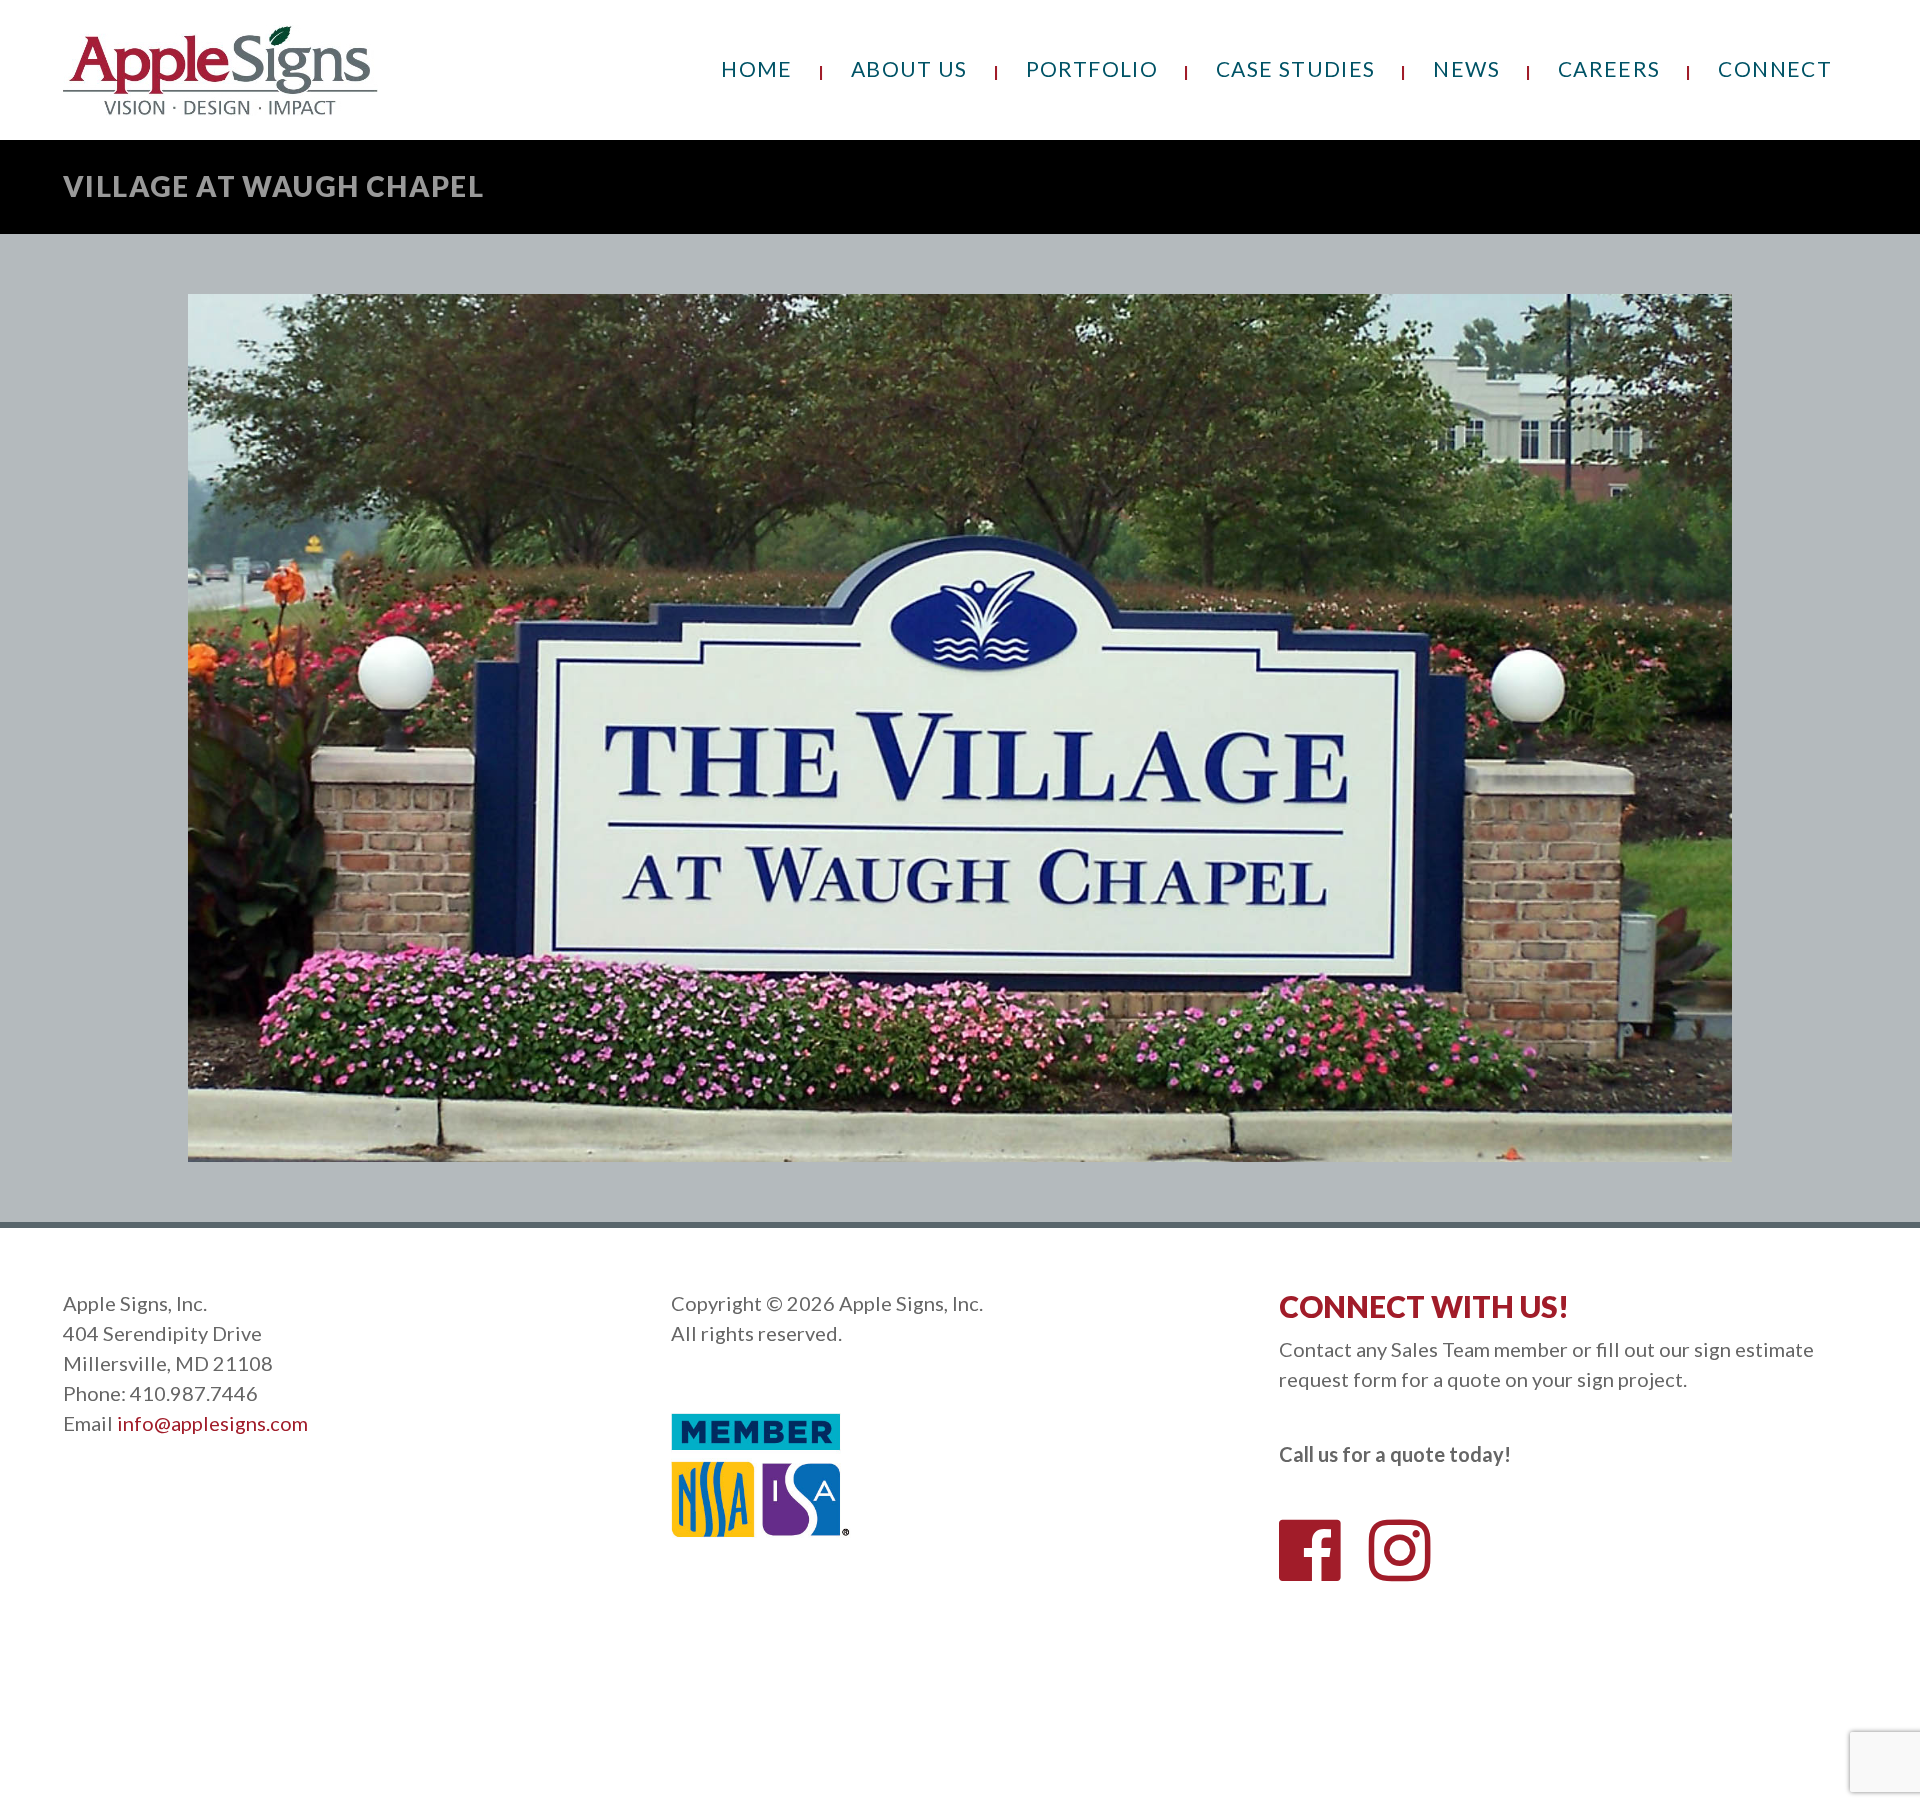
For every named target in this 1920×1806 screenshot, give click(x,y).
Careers (1609, 69)
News (1466, 69)
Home (756, 69)
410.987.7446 (194, 1393)
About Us (909, 69)
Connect (1775, 69)
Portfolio (1092, 69)
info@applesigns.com (212, 1423)
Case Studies (1295, 69)
